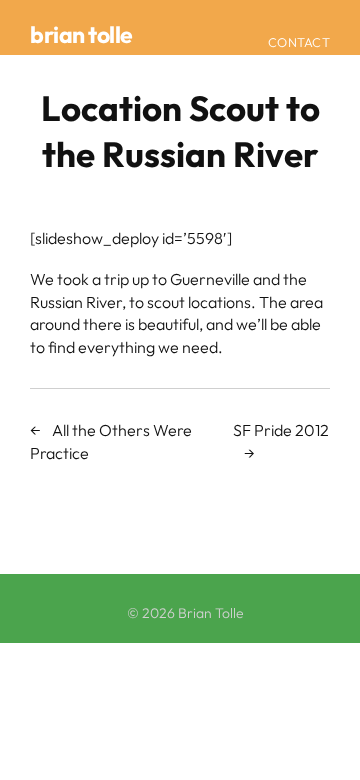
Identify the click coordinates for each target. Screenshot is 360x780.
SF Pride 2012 (281, 430)
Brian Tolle (81, 34)
